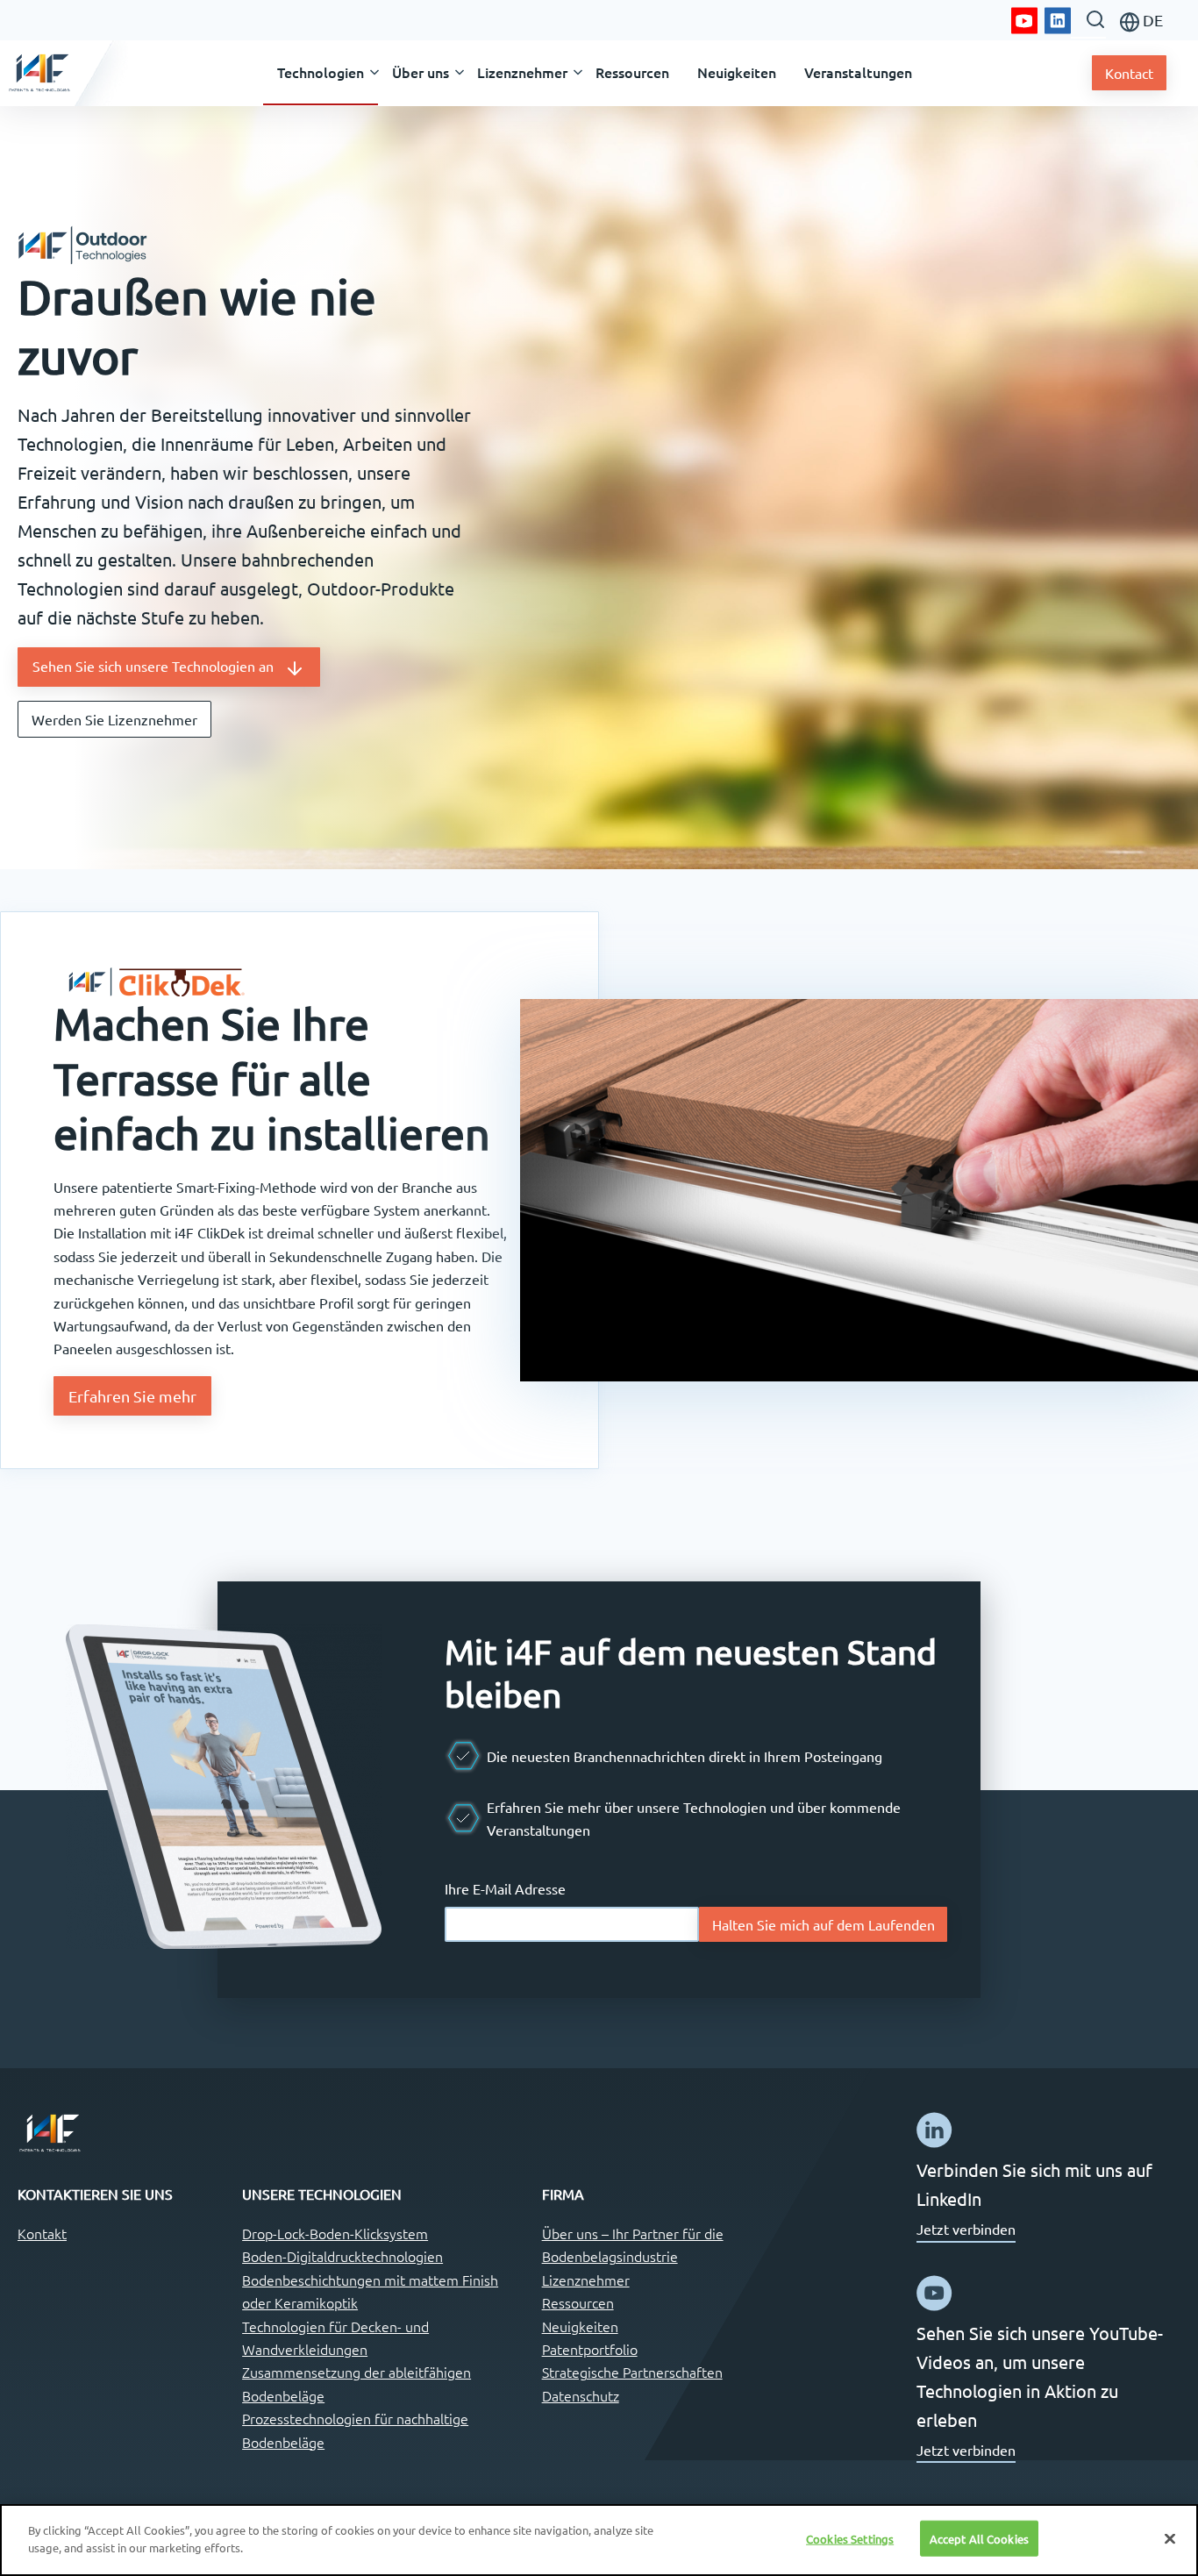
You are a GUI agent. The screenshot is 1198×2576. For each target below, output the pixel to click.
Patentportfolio (590, 2349)
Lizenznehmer (586, 2280)
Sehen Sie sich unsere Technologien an (158, 666)
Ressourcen (578, 2302)
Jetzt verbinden (966, 2229)
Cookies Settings (850, 2539)
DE (1151, 20)
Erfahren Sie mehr (132, 1396)
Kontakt (42, 2233)
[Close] (1170, 2538)
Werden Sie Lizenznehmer (114, 719)
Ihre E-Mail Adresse (505, 1888)
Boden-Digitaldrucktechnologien (342, 2256)
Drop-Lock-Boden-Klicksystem (335, 2233)
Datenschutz (581, 2395)
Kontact (1129, 73)
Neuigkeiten (580, 2326)
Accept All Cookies (979, 2539)
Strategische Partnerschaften (632, 2372)
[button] (321, 73)
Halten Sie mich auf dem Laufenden (824, 1924)
